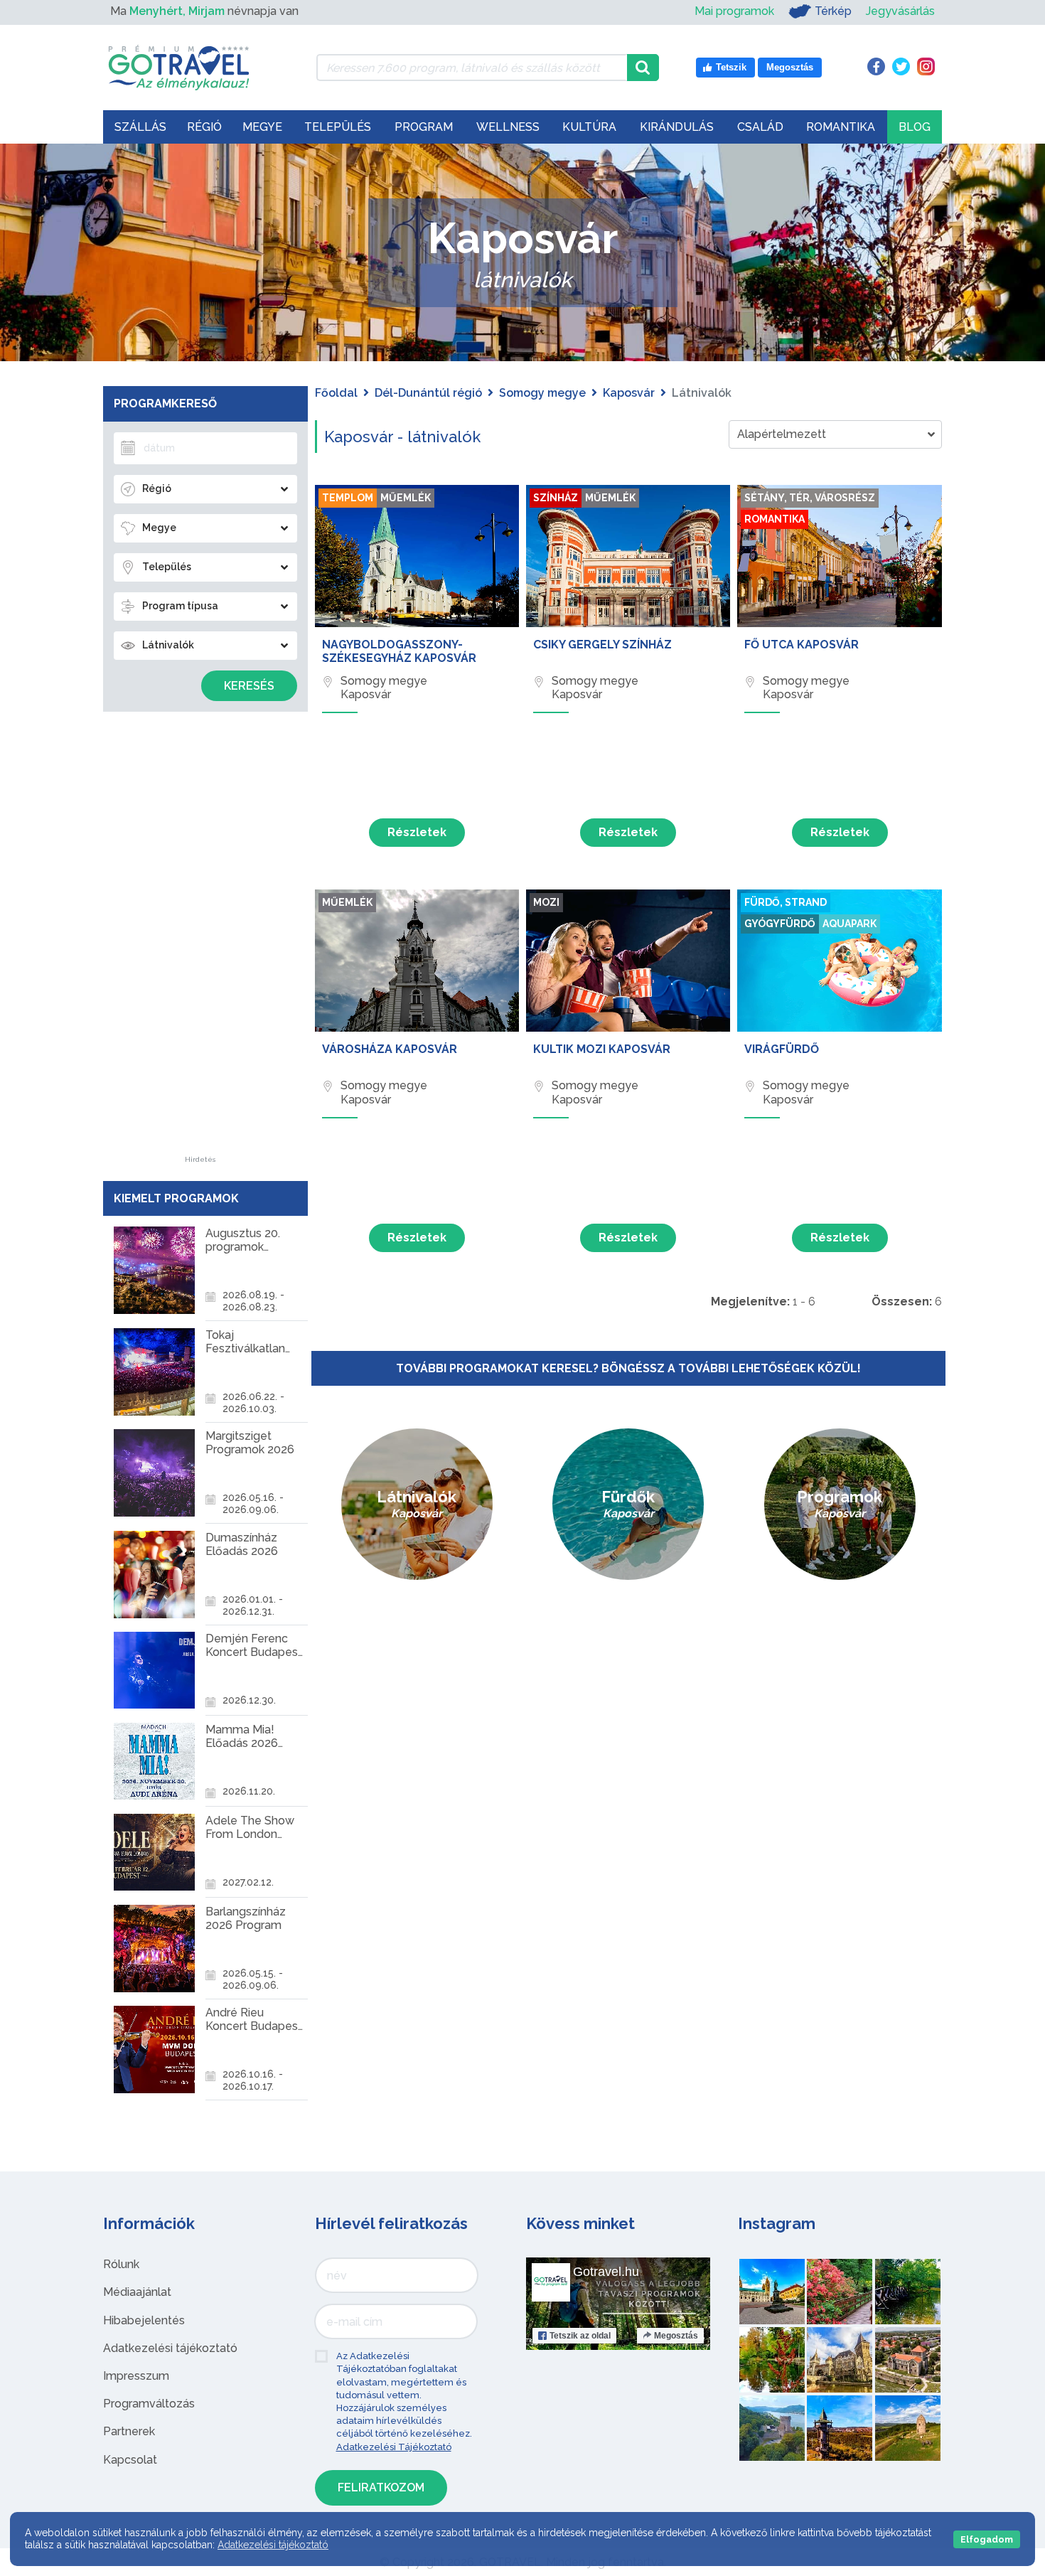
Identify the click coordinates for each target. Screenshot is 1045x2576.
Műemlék (406, 498)
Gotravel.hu (606, 2272)
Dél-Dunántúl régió (428, 393)
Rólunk (121, 2264)
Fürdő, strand (786, 902)
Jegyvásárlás (900, 11)
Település (338, 127)
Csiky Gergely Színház (602, 645)
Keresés (249, 686)
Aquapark (850, 924)
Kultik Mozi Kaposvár (602, 1049)
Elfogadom (987, 2539)
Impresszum (136, 2376)
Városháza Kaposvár (390, 1049)
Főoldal (336, 393)
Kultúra (589, 127)
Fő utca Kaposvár (802, 645)
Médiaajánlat (137, 2292)
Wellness (508, 127)
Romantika (841, 127)
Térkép (833, 11)
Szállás (140, 127)
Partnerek (129, 2431)
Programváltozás (149, 2404)
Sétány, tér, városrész (810, 498)
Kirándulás (677, 127)
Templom (348, 498)
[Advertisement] (200, 943)
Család (760, 127)
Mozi (546, 902)
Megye (262, 127)
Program (424, 127)
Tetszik (580, 2336)
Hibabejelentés (144, 2320)
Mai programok (734, 11)
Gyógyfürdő (780, 924)
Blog (915, 127)
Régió (204, 127)
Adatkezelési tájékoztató (170, 2348)
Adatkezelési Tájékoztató (394, 2447)
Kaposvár (629, 393)
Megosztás (676, 2336)
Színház (556, 498)
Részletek (417, 832)
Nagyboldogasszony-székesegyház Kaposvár (399, 651)
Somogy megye (542, 393)
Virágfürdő (782, 1049)
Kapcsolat (130, 2460)
